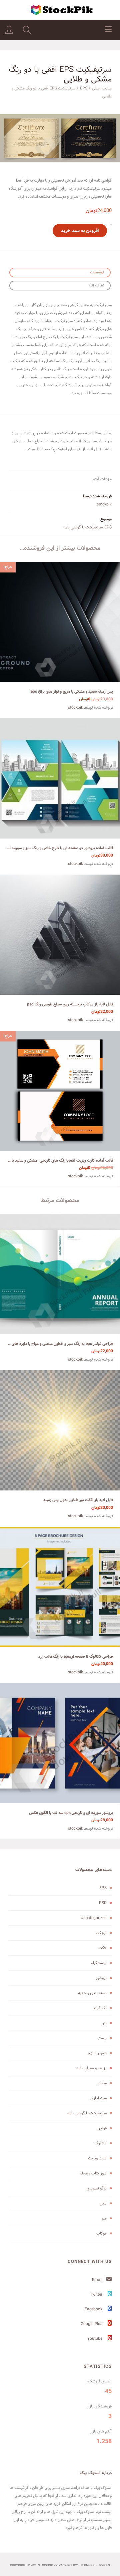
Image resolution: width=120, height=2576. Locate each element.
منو (104, 2218)
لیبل (103, 2203)
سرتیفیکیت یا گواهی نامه (83, 527)
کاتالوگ (101, 2143)
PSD (103, 1903)
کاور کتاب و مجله (93, 2173)
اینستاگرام (99, 1963)
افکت (102, 1948)
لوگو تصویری (97, 2188)
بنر (104, 2023)
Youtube (95, 2338)
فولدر (102, 2128)
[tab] (60, 273)
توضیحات (97, 272)
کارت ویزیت (97, 2158)
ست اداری (98, 2098)
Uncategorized (94, 1918)
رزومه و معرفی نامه (91, 2068)
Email (98, 2280)
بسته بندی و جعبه (92, 1993)
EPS (84, 88)
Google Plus (92, 2324)
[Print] (60, 138)
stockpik (104, 504)
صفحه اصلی (102, 88)
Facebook (94, 2309)
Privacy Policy (66, 2566)
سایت (102, 2083)
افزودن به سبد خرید (80, 231)
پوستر (102, 2038)
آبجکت (101, 1933)
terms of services (95, 2566)
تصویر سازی (97, 2053)
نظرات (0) (97, 285)
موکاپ (101, 2233)
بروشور (101, 1978)
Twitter (97, 2294)
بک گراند (100, 2008)
